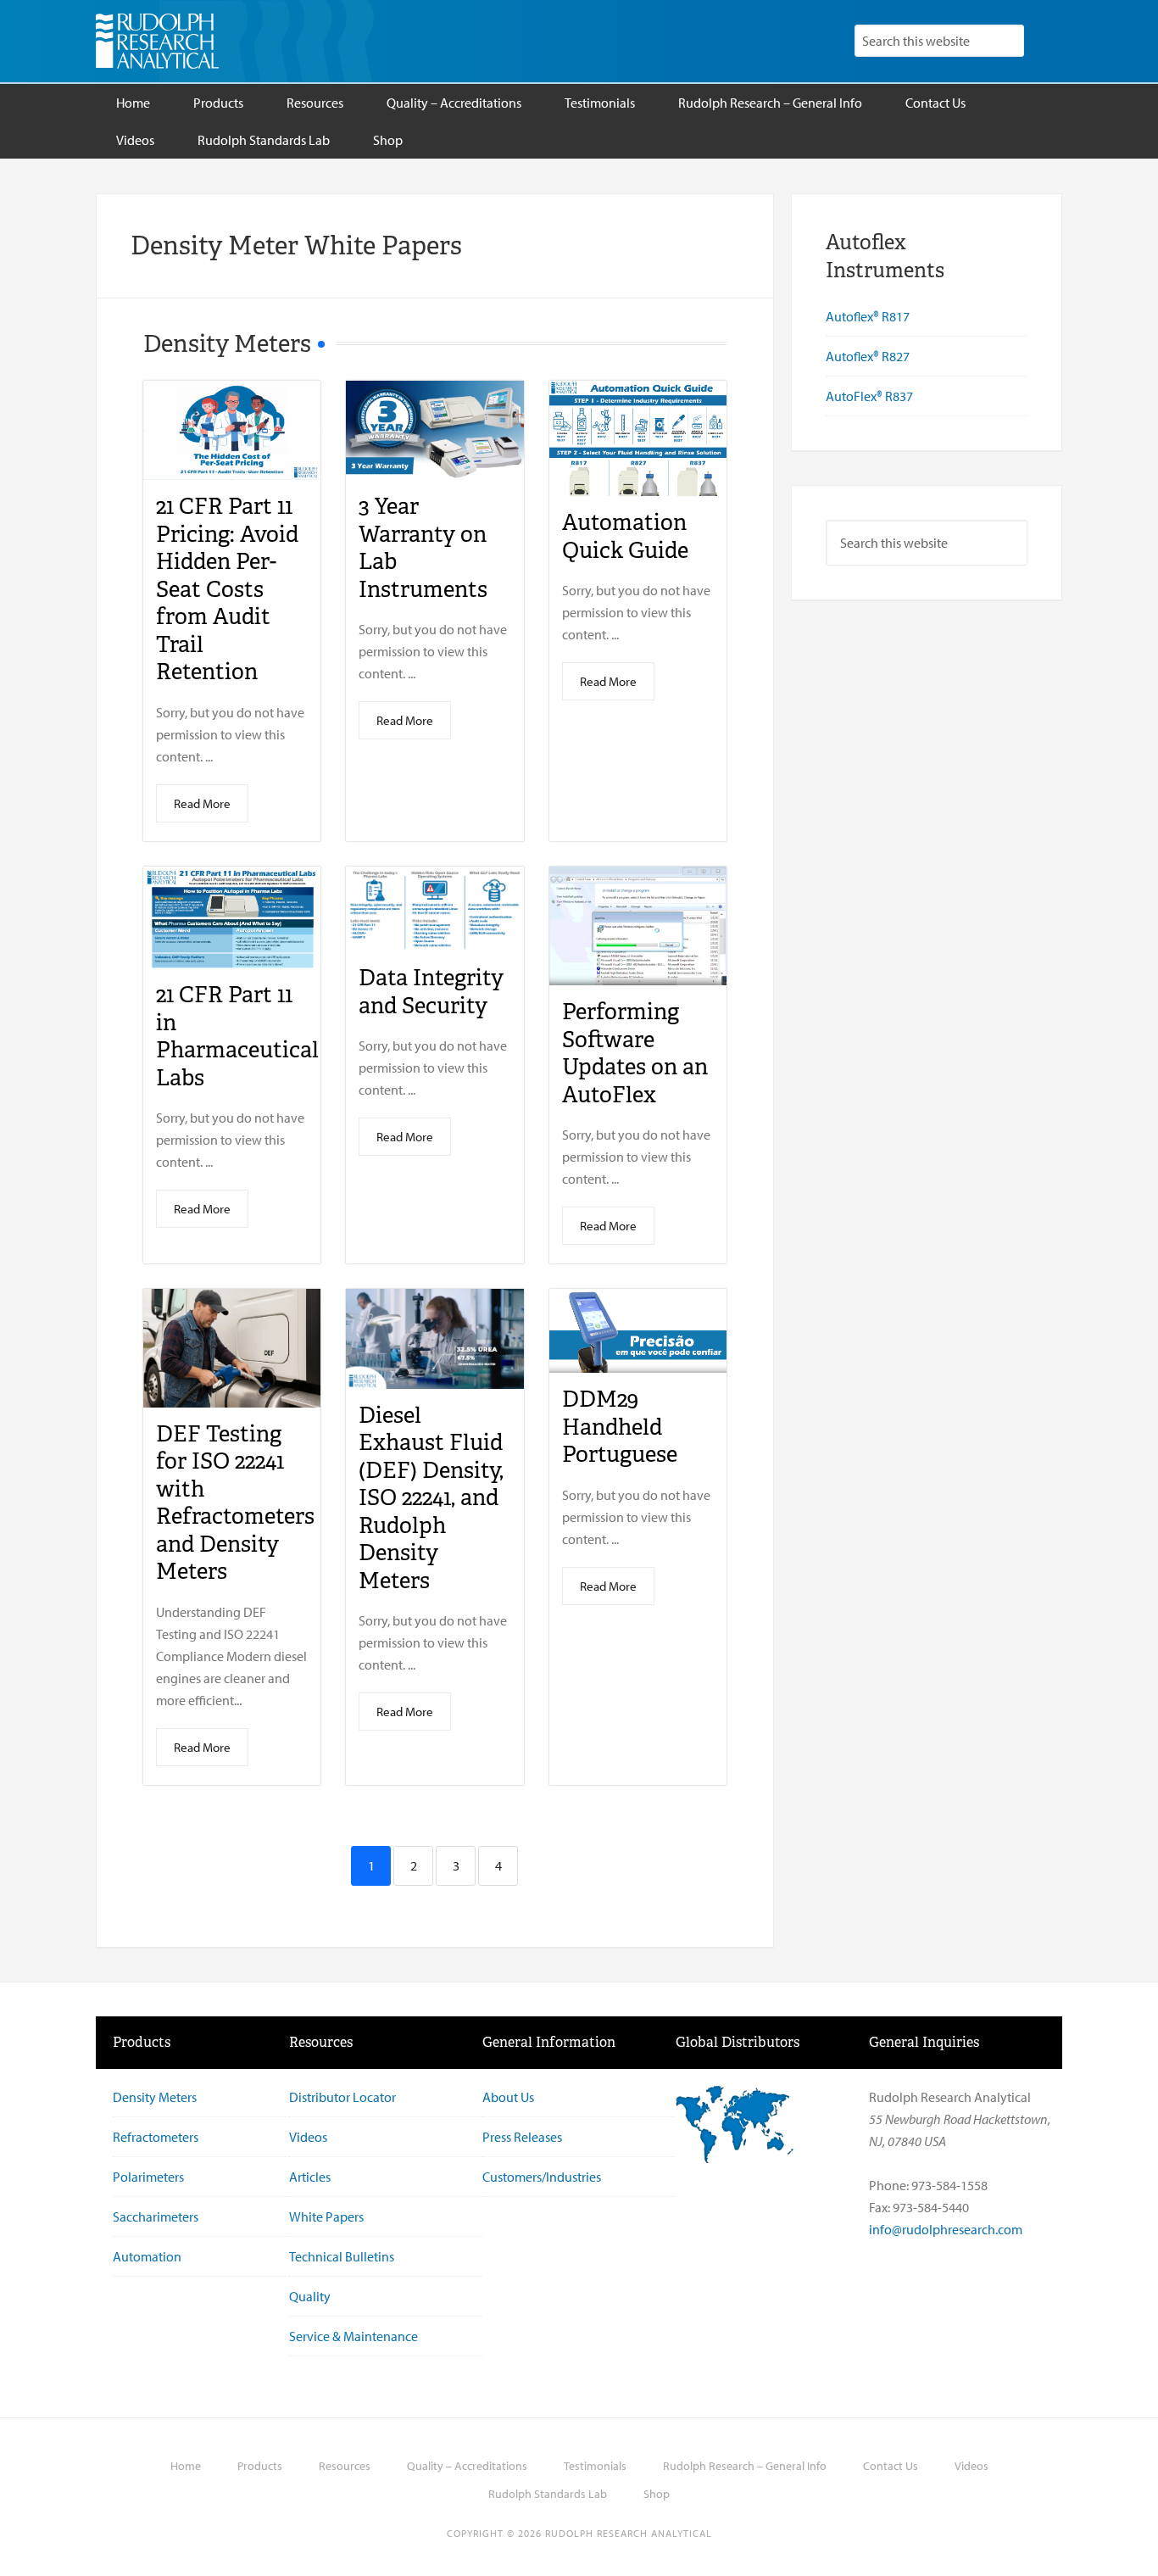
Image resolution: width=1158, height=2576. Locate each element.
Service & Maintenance (354, 2336)
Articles (310, 2177)
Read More (202, 803)
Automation (147, 2256)
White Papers (326, 2216)
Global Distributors (738, 2042)
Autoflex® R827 (868, 356)
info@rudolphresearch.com (946, 2229)
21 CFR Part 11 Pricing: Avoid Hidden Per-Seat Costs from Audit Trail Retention (227, 589)
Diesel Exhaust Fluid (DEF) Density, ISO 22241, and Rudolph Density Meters (431, 1498)
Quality (310, 2296)
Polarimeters (148, 2177)
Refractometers (156, 2137)
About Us (508, 2097)
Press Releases (522, 2137)
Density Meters (155, 2097)
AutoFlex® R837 (869, 396)
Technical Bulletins (342, 2256)
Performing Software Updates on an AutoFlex (635, 1053)
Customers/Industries (542, 2177)
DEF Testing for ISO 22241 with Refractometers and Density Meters (235, 1503)
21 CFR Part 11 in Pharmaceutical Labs (237, 1036)
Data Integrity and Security (431, 992)
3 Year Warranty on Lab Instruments (423, 548)
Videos (308, 2137)
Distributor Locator (342, 2097)
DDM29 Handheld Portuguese (620, 1427)
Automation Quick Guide (625, 536)
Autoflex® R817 (868, 316)
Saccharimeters (156, 2216)
